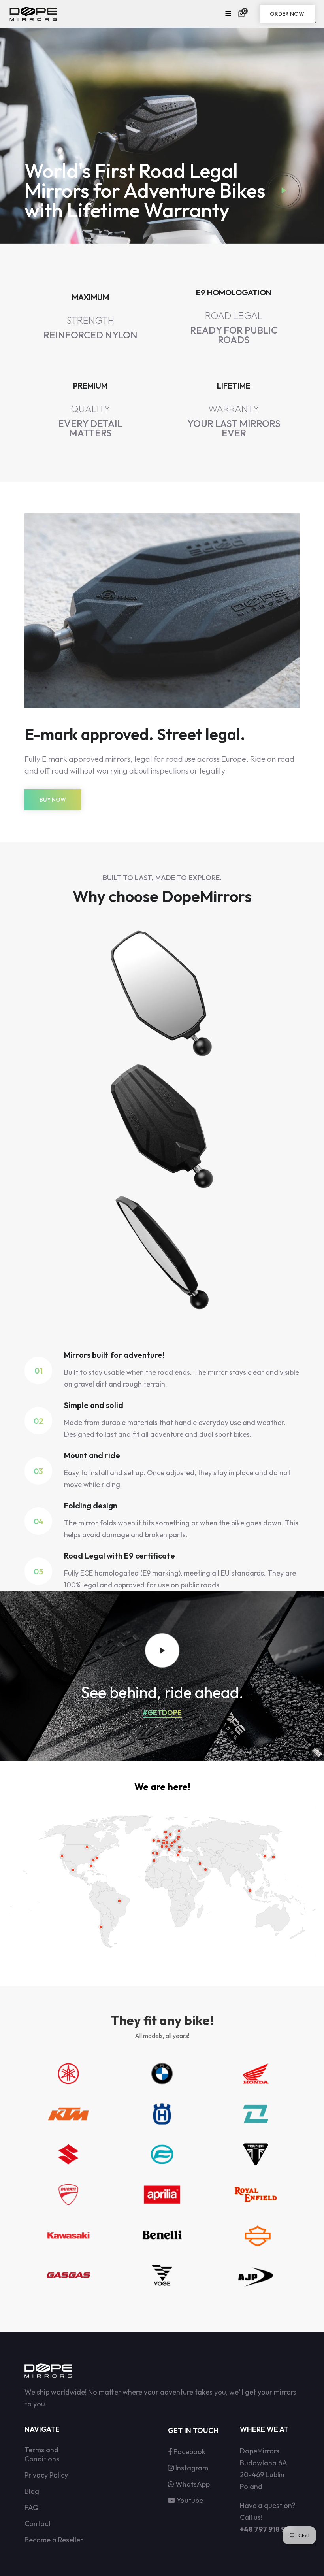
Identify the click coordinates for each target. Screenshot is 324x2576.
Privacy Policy (46, 2475)
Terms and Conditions (42, 2454)
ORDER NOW (287, 14)
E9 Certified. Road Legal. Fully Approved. (234, 316)
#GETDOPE (162, 1713)
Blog (32, 2491)
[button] (243, 14)
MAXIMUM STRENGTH (90, 316)
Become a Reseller (54, 2540)
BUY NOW (53, 800)
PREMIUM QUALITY (90, 410)
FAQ (32, 2507)
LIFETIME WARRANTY (234, 410)
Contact (38, 2524)
